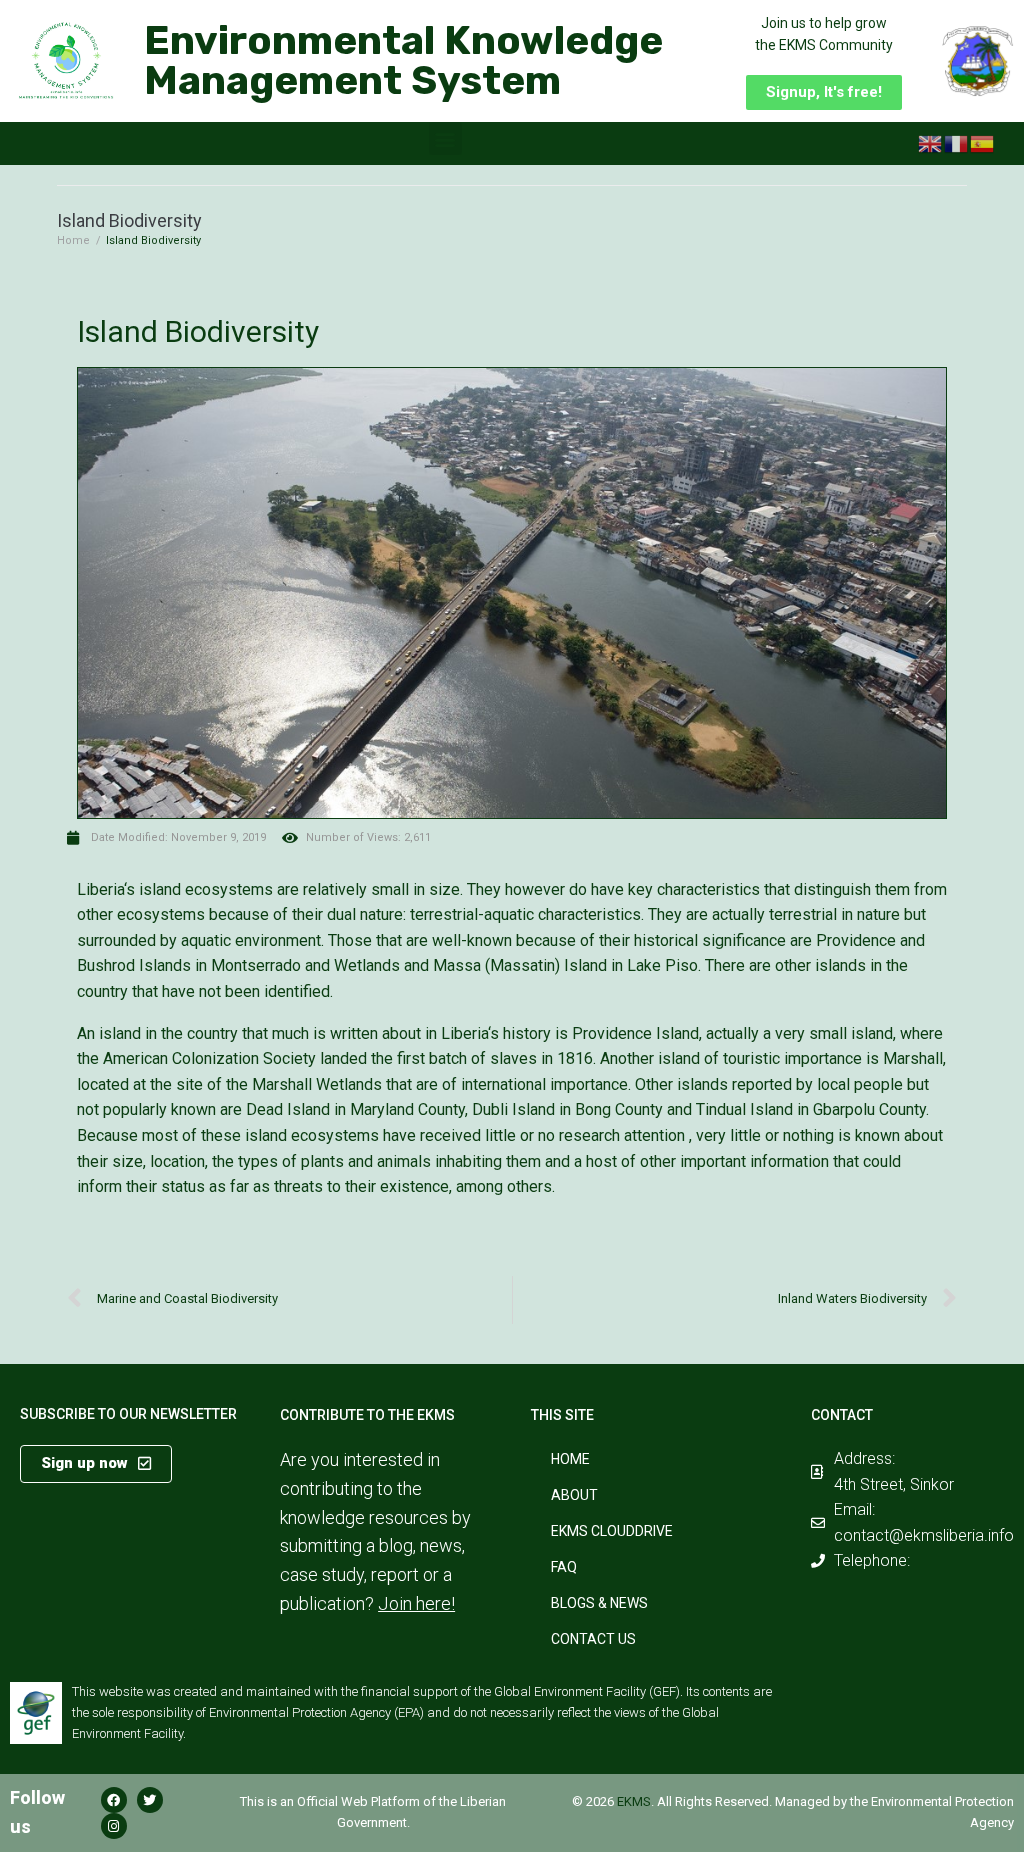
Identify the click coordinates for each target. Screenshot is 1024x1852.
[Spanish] (983, 143)
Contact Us (593, 1639)
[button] (824, 92)
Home (73, 240)
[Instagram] (114, 1826)
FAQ (564, 1567)
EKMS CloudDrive (612, 1531)
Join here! (416, 1603)
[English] (931, 143)
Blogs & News (599, 1603)
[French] (957, 143)
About (574, 1495)
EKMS (634, 1801)
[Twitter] (150, 1800)
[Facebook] (114, 1800)
